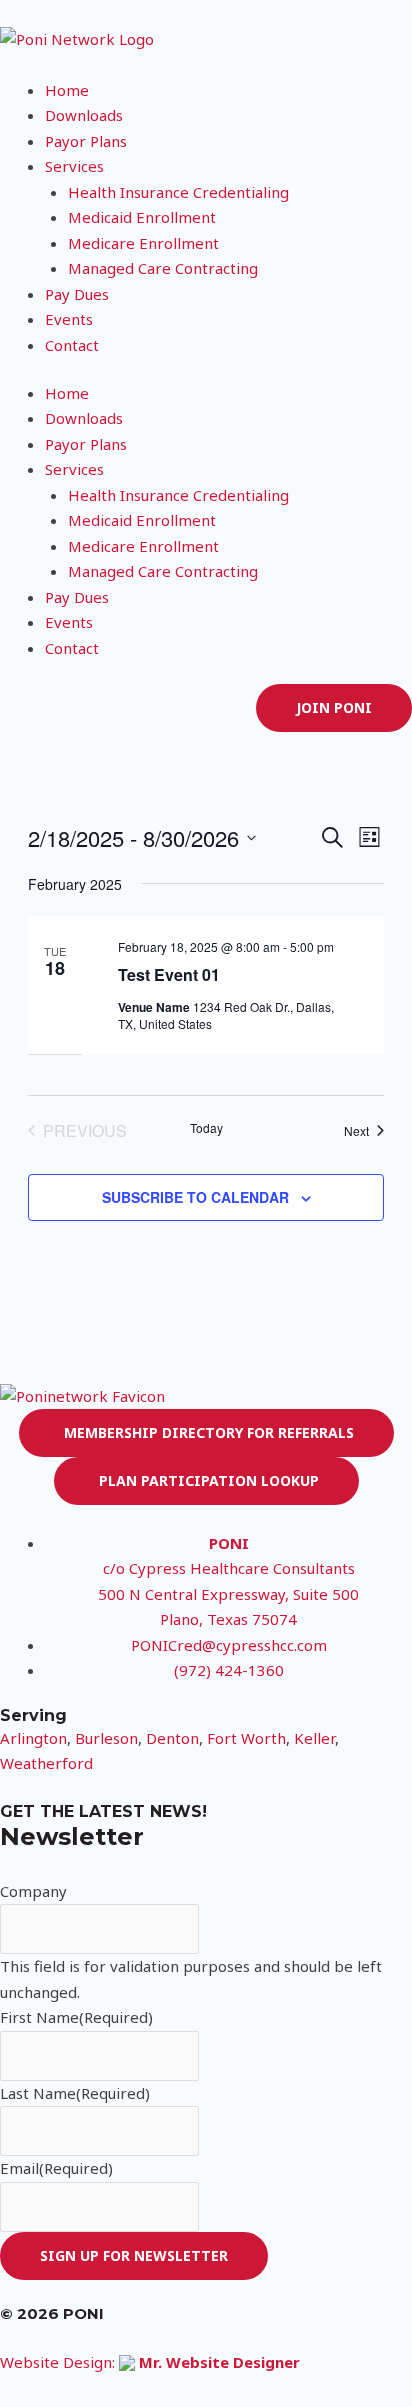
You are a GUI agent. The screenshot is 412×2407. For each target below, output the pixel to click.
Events (69, 319)
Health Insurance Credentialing (178, 192)
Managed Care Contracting (163, 268)
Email (56, 2168)
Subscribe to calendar (195, 1197)
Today (206, 1128)
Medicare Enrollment (143, 243)
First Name (76, 2017)
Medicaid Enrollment (142, 217)
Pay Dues (77, 294)
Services (74, 166)
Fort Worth (246, 1738)
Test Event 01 (169, 974)
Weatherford (46, 1763)
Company (33, 1891)
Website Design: (150, 2362)
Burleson (106, 1738)
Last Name (75, 2093)
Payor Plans (86, 141)
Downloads (84, 115)
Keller (314, 1738)
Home (67, 90)
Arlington (33, 1738)
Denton (172, 1738)
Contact (72, 345)
